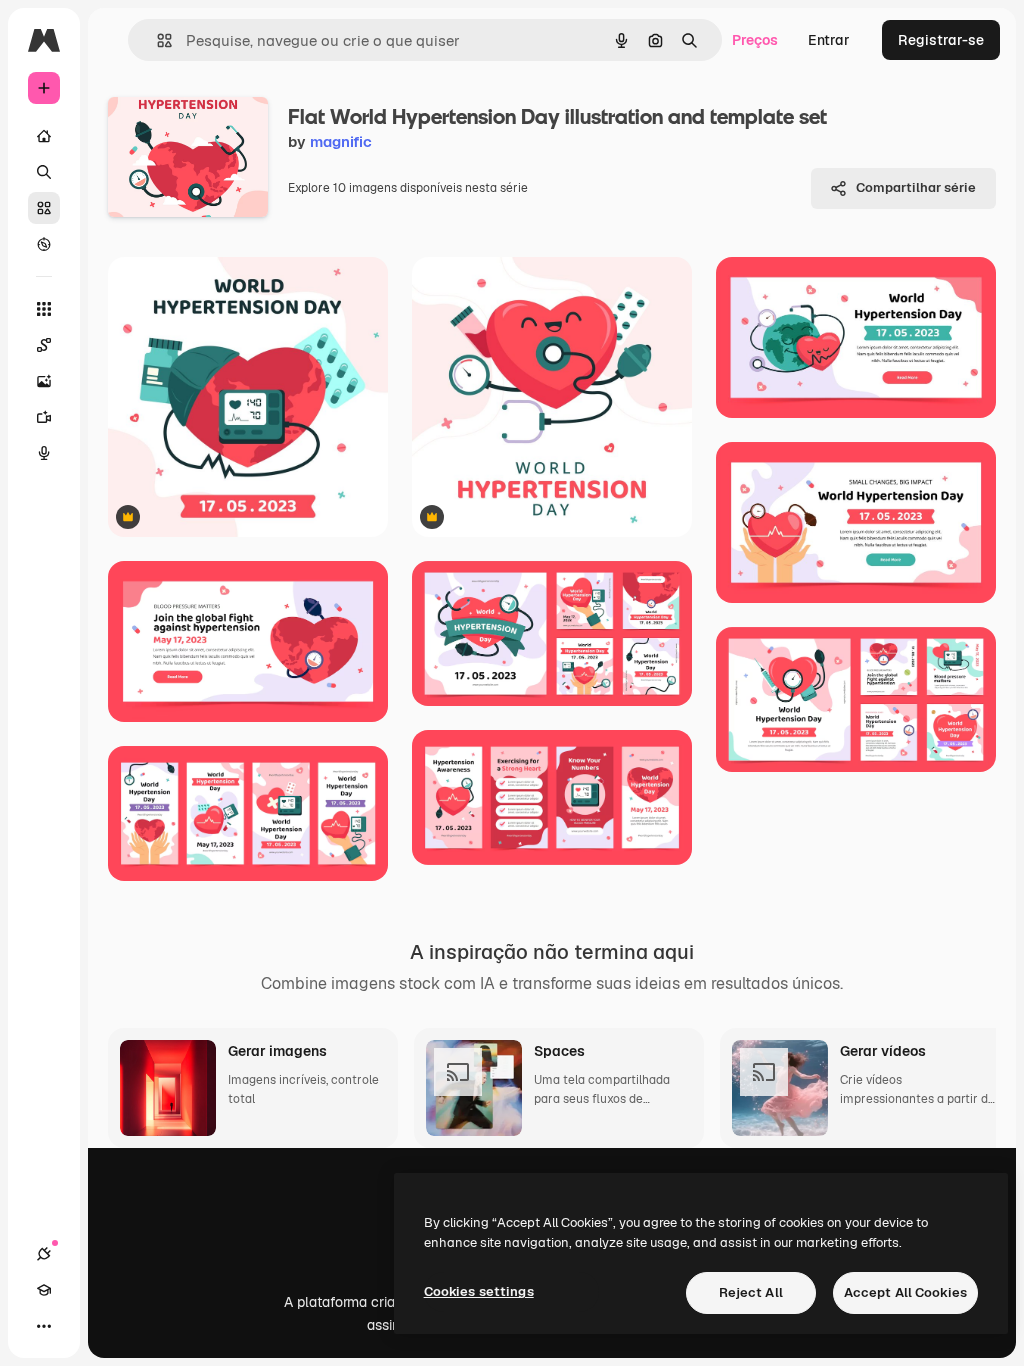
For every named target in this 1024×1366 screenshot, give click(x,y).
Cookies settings (479, 1291)
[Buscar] (44, 172)
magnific (341, 141)
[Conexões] (44, 1254)
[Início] (44, 136)
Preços (755, 40)
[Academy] (44, 1290)
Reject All (751, 1292)
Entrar (829, 40)
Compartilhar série (916, 187)
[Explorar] (44, 244)
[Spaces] (44, 345)
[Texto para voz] (44, 453)
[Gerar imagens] (44, 381)
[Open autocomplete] (156, 40)
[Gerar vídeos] (44, 417)
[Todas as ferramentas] (44, 309)
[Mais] (44, 1326)
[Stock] (44, 208)
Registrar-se (941, 40)
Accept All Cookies (905, 1292)
